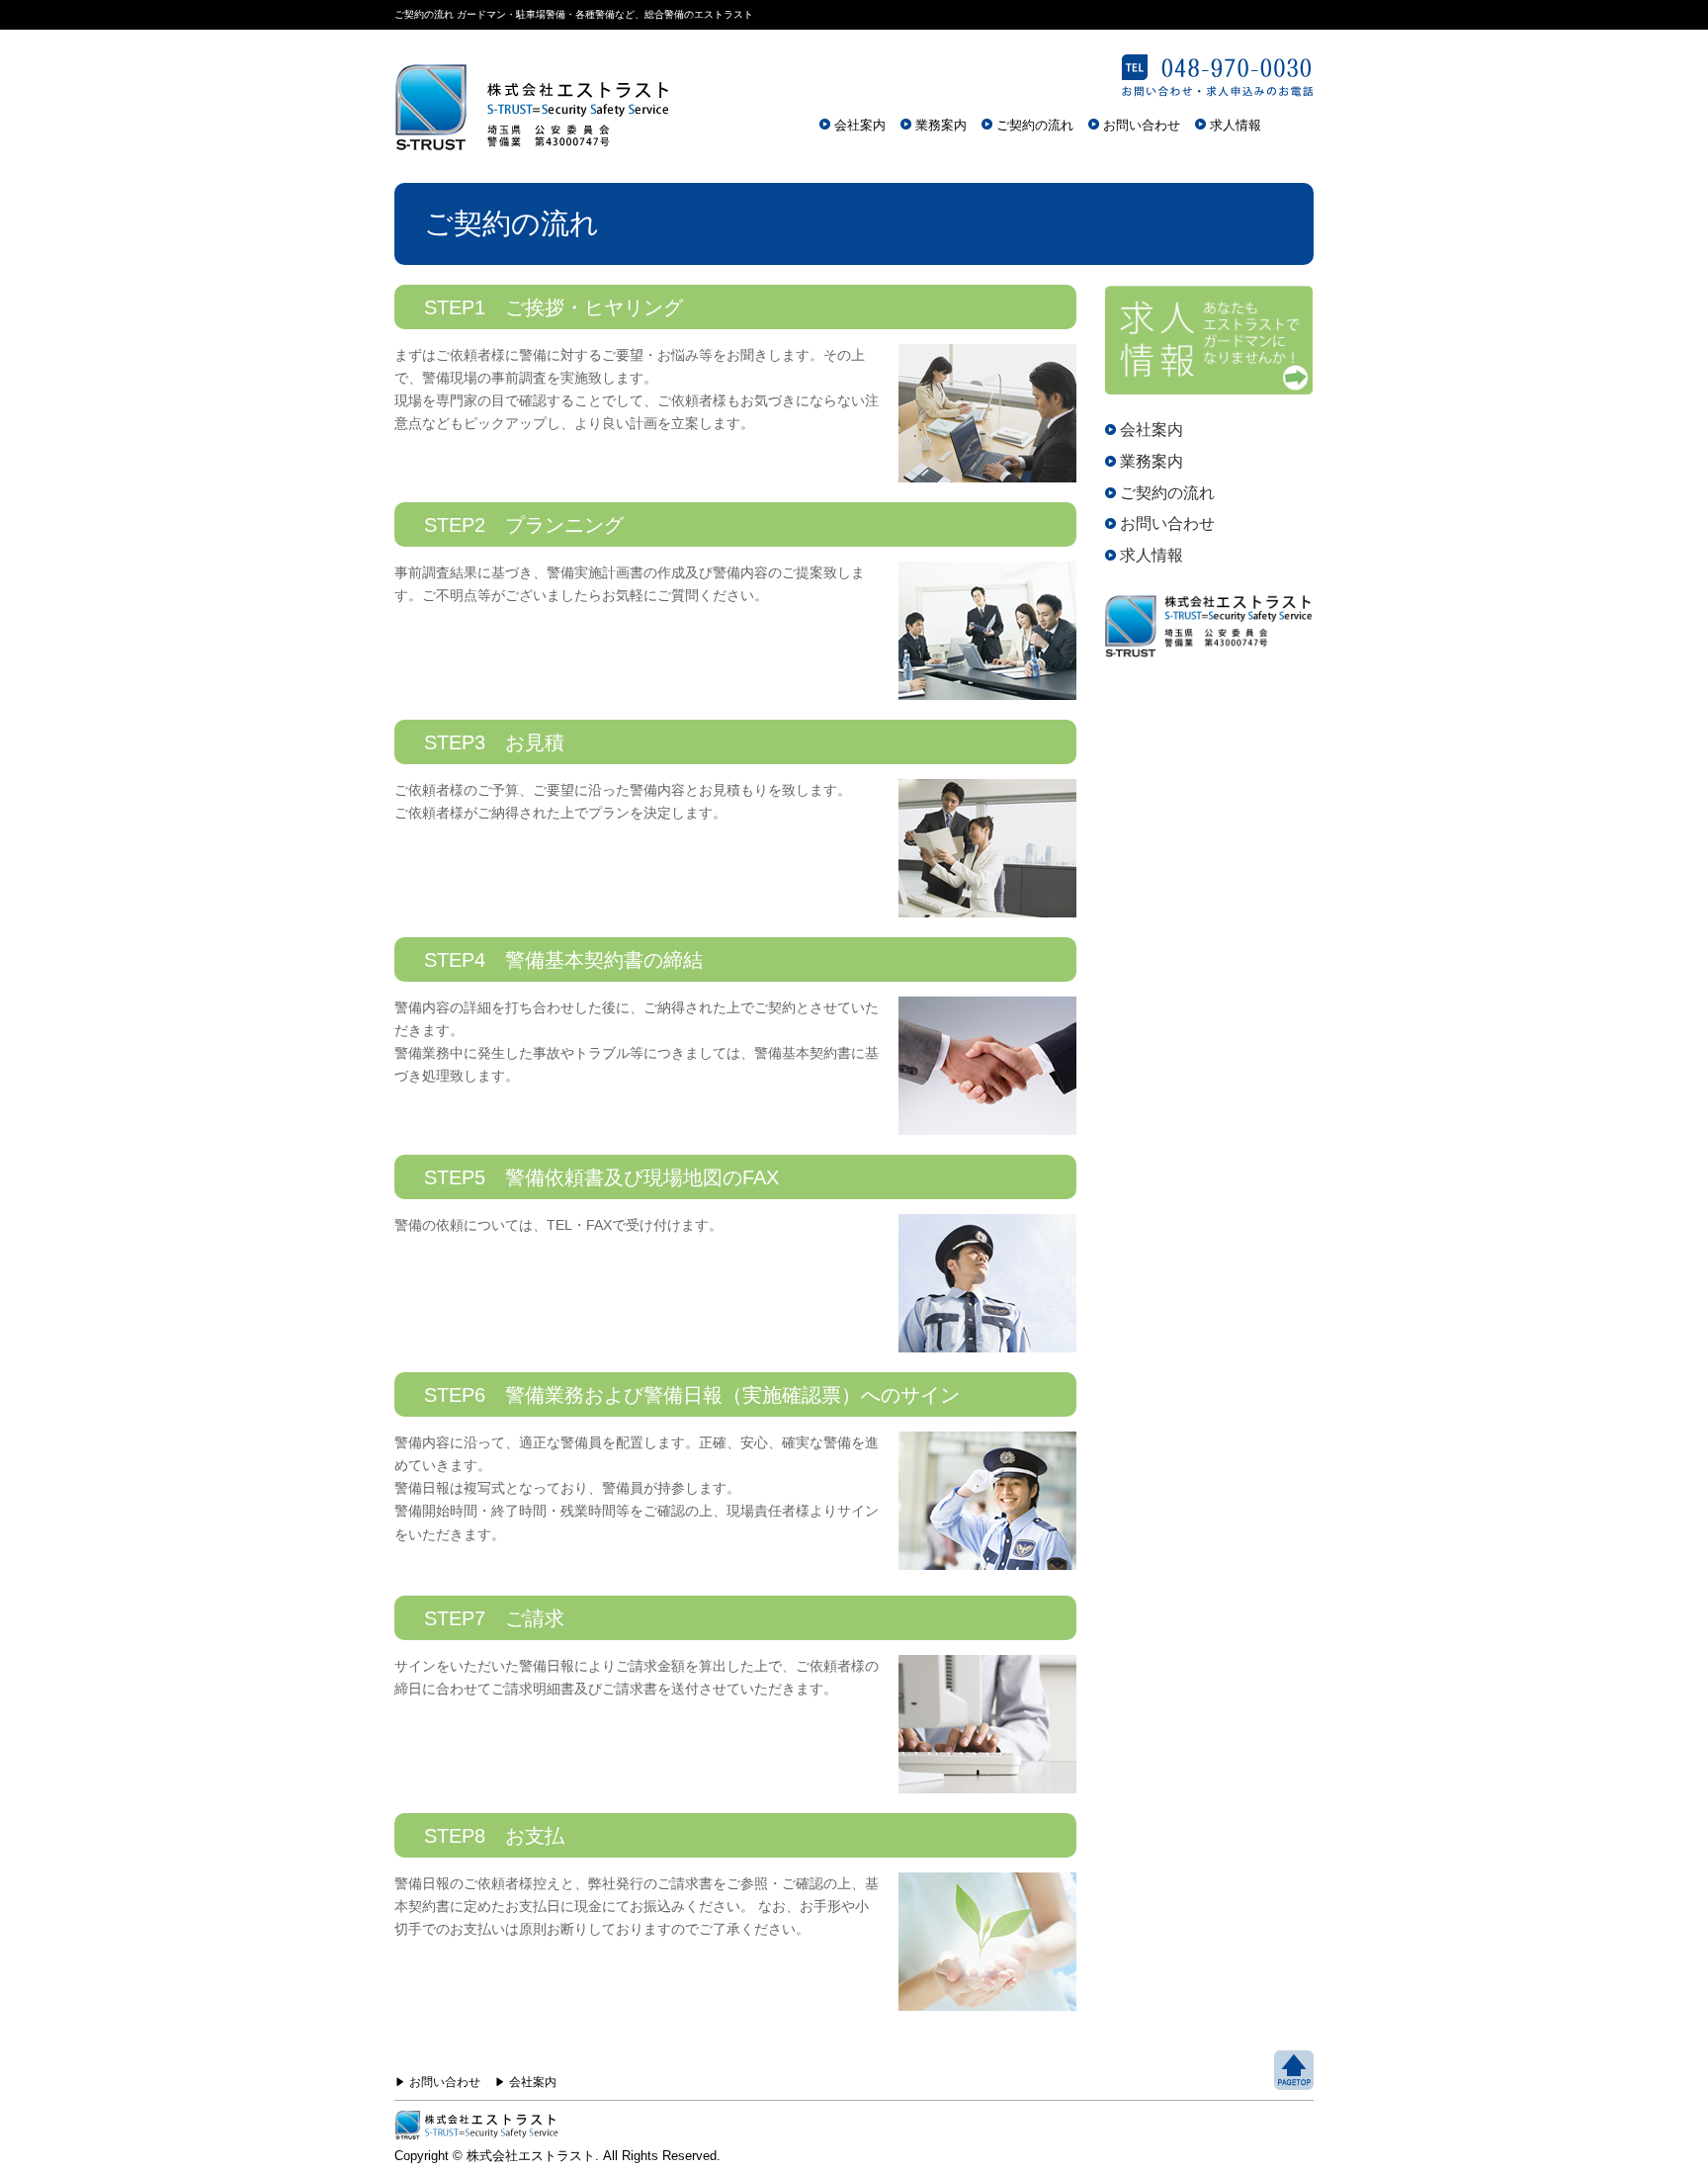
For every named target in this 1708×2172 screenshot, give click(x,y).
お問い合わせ (1142, 125)
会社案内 (860, 125)
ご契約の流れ (1035, 125)
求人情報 (1236, 125)
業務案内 (941, 125)
